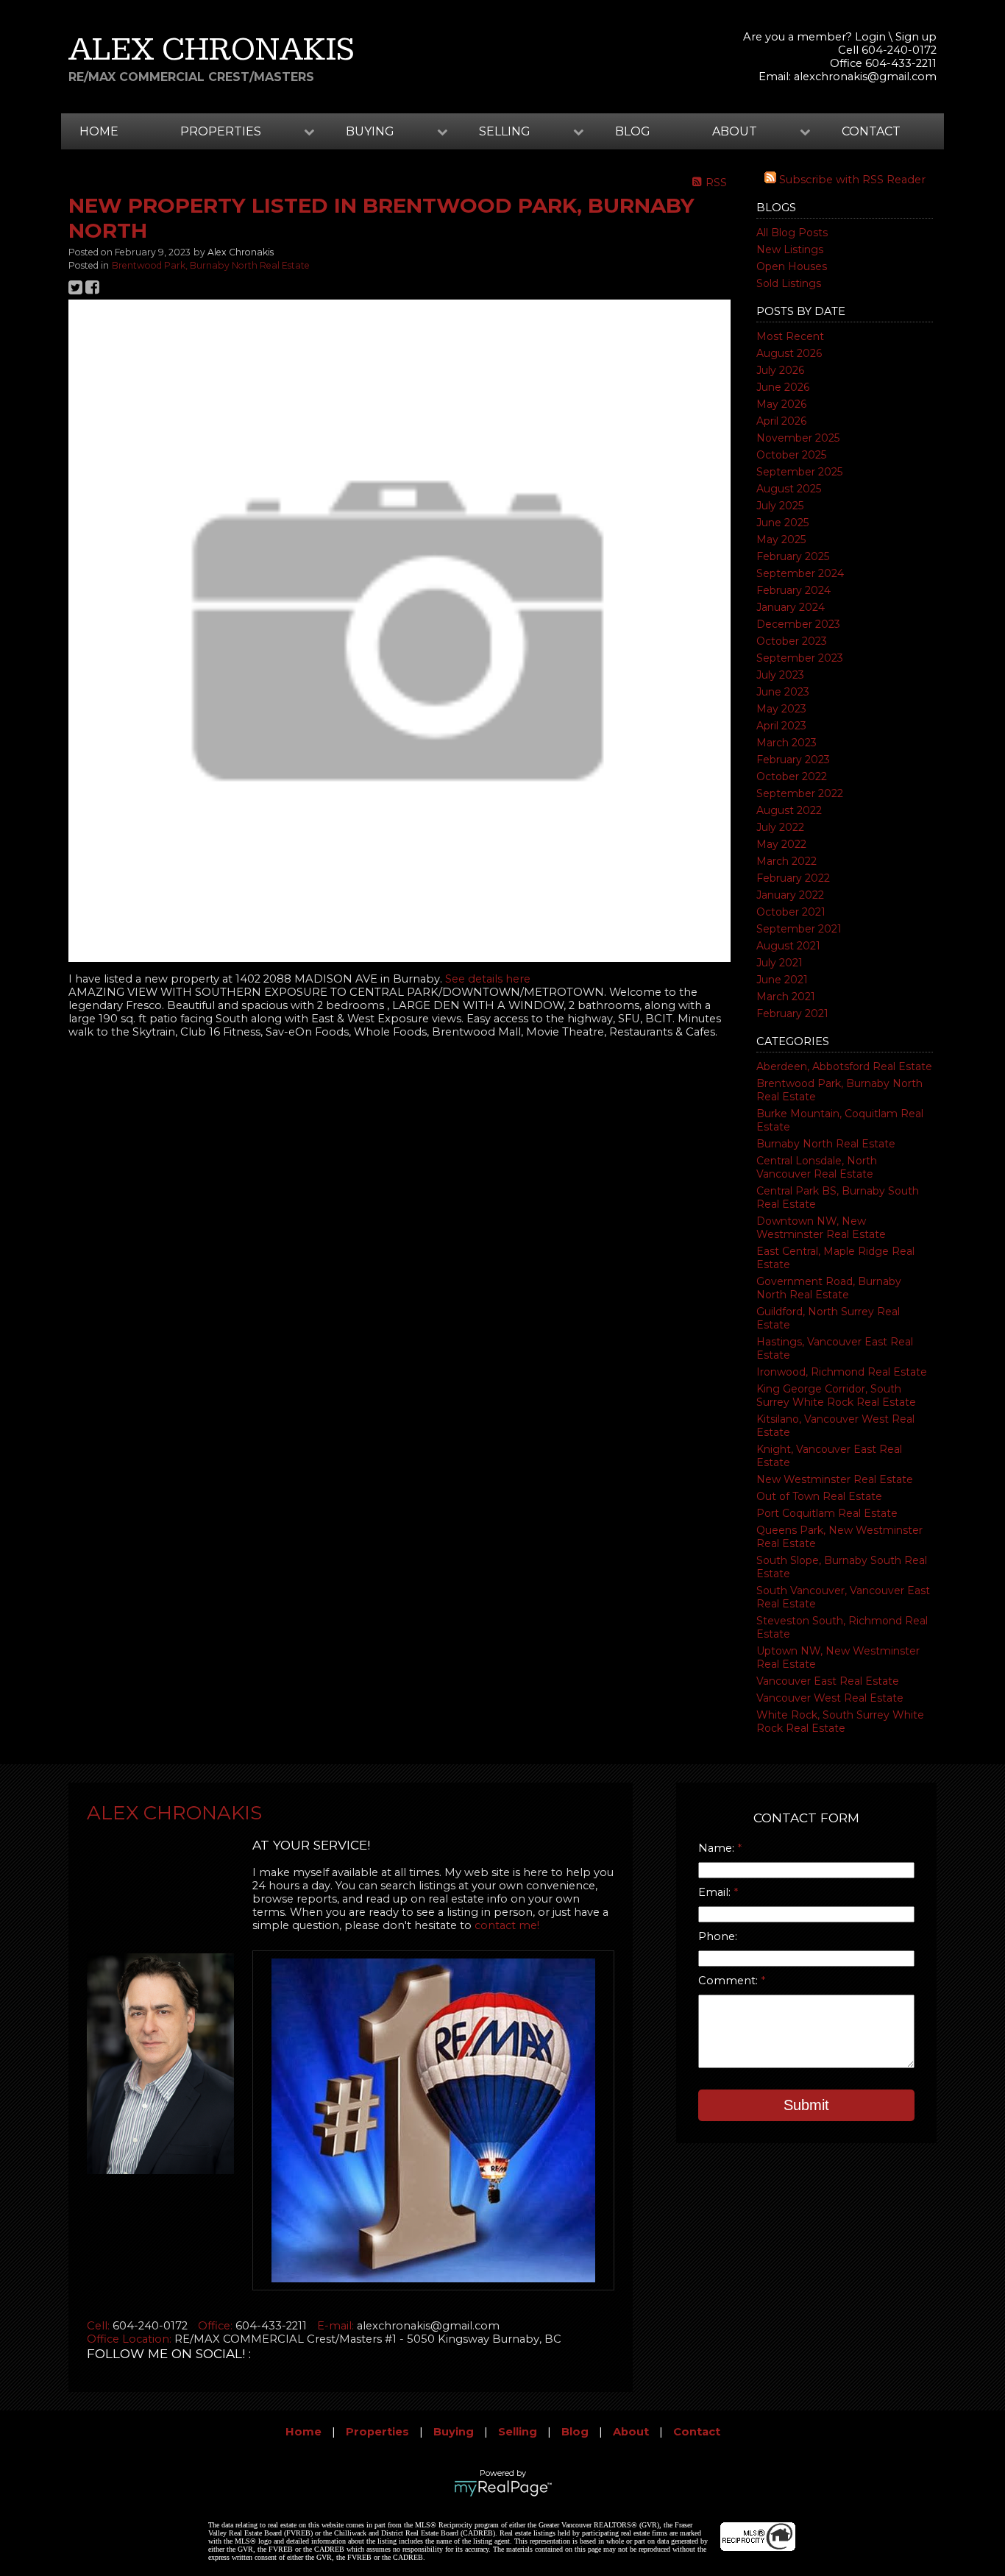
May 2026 (781, 404)
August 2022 (789, 810)
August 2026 (789, 353)
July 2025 (780, 506)
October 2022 (792, 776)
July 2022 (780, 827)
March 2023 (786, 743)
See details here (488, 979)
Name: (718, 1848)
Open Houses (792, 266)
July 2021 (780, 963)
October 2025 (791, 455)
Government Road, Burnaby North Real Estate (829, 1288)
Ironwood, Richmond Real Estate (842, 1372)
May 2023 (781, 709)
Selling (518, 2432)
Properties (377, 2432)
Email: (716, 1892)
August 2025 (789, 489)
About (631, 2432)
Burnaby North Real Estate (826, 1144)
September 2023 (800, 658)
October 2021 (791, 912)
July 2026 (780, 370)
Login (870, 37)
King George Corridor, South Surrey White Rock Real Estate (836, 1395)
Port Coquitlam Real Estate (827, 1513)
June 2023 (783, 692)
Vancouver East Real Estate (828, 1681)
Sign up (916, 37)
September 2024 (800, 573)
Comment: (729, 1981)
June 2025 (782, 523)
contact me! (507, 1925)
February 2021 (792, 1013)
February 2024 (793, 590)
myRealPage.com (503, 2488)
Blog (633, 131)
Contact (871, 131)
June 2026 (783, 387)
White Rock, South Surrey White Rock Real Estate (840, 1722)
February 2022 (793, 878)
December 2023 (798, 624)
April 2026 (781, 421)
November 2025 (798, 438)
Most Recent (790, 336)
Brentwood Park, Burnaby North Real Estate (211, 265)
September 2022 (800, 793)
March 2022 (786, 861)
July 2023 (780, 675)
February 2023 (793, 760)
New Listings (790, 250)
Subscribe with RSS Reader (851, 180)
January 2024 (791, 607)
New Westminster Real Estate (835, 1479)
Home (99, 131)
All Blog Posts (792, 233)
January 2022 (790, 895)
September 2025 (799, 472)
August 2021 (788, 946)
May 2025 (781, 539)
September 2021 (799, 929)
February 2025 (793, 556)
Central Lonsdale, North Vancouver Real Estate (817, 1167)
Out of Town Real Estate (819, 1496)
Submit (806, 2105)
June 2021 (782, 980)
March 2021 (786, 997)
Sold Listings (789, 283)
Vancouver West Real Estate (830, 1698)
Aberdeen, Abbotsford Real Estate (844, 1066)
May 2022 (781, 844)
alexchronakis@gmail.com (865, 77)
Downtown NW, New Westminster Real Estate (821, 1228)
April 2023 (781, 726)
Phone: (718, 1936)
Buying (454, 2432)
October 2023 (792, 641)
